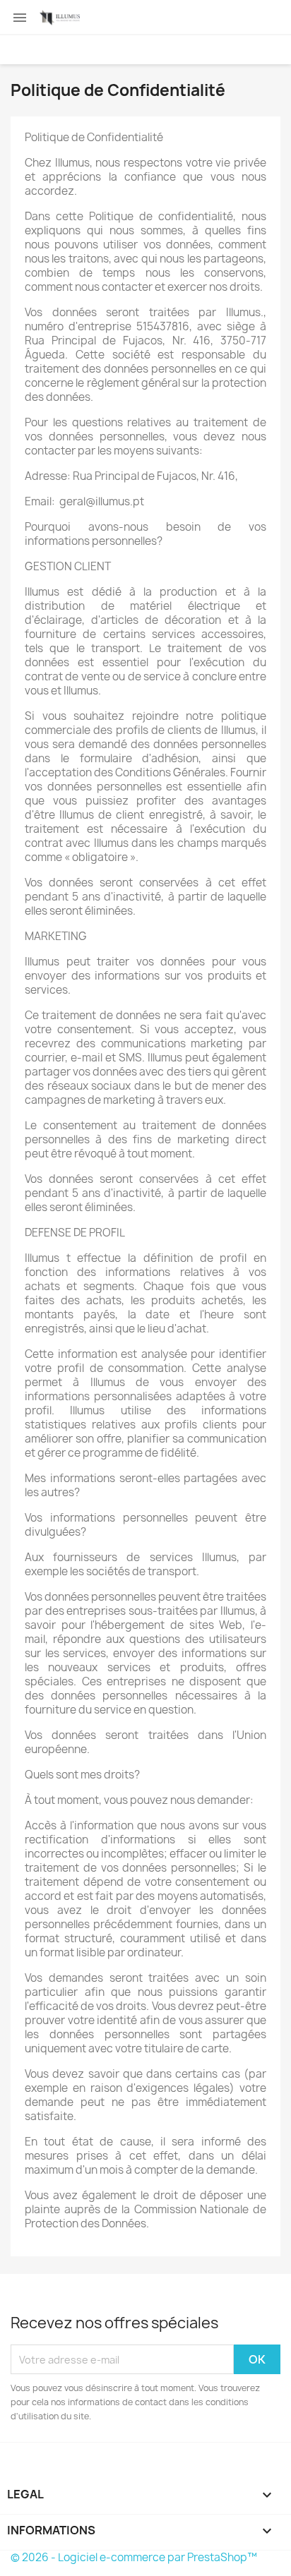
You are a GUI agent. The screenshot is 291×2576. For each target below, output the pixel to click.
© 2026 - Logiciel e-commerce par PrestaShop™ (134, 2557)
